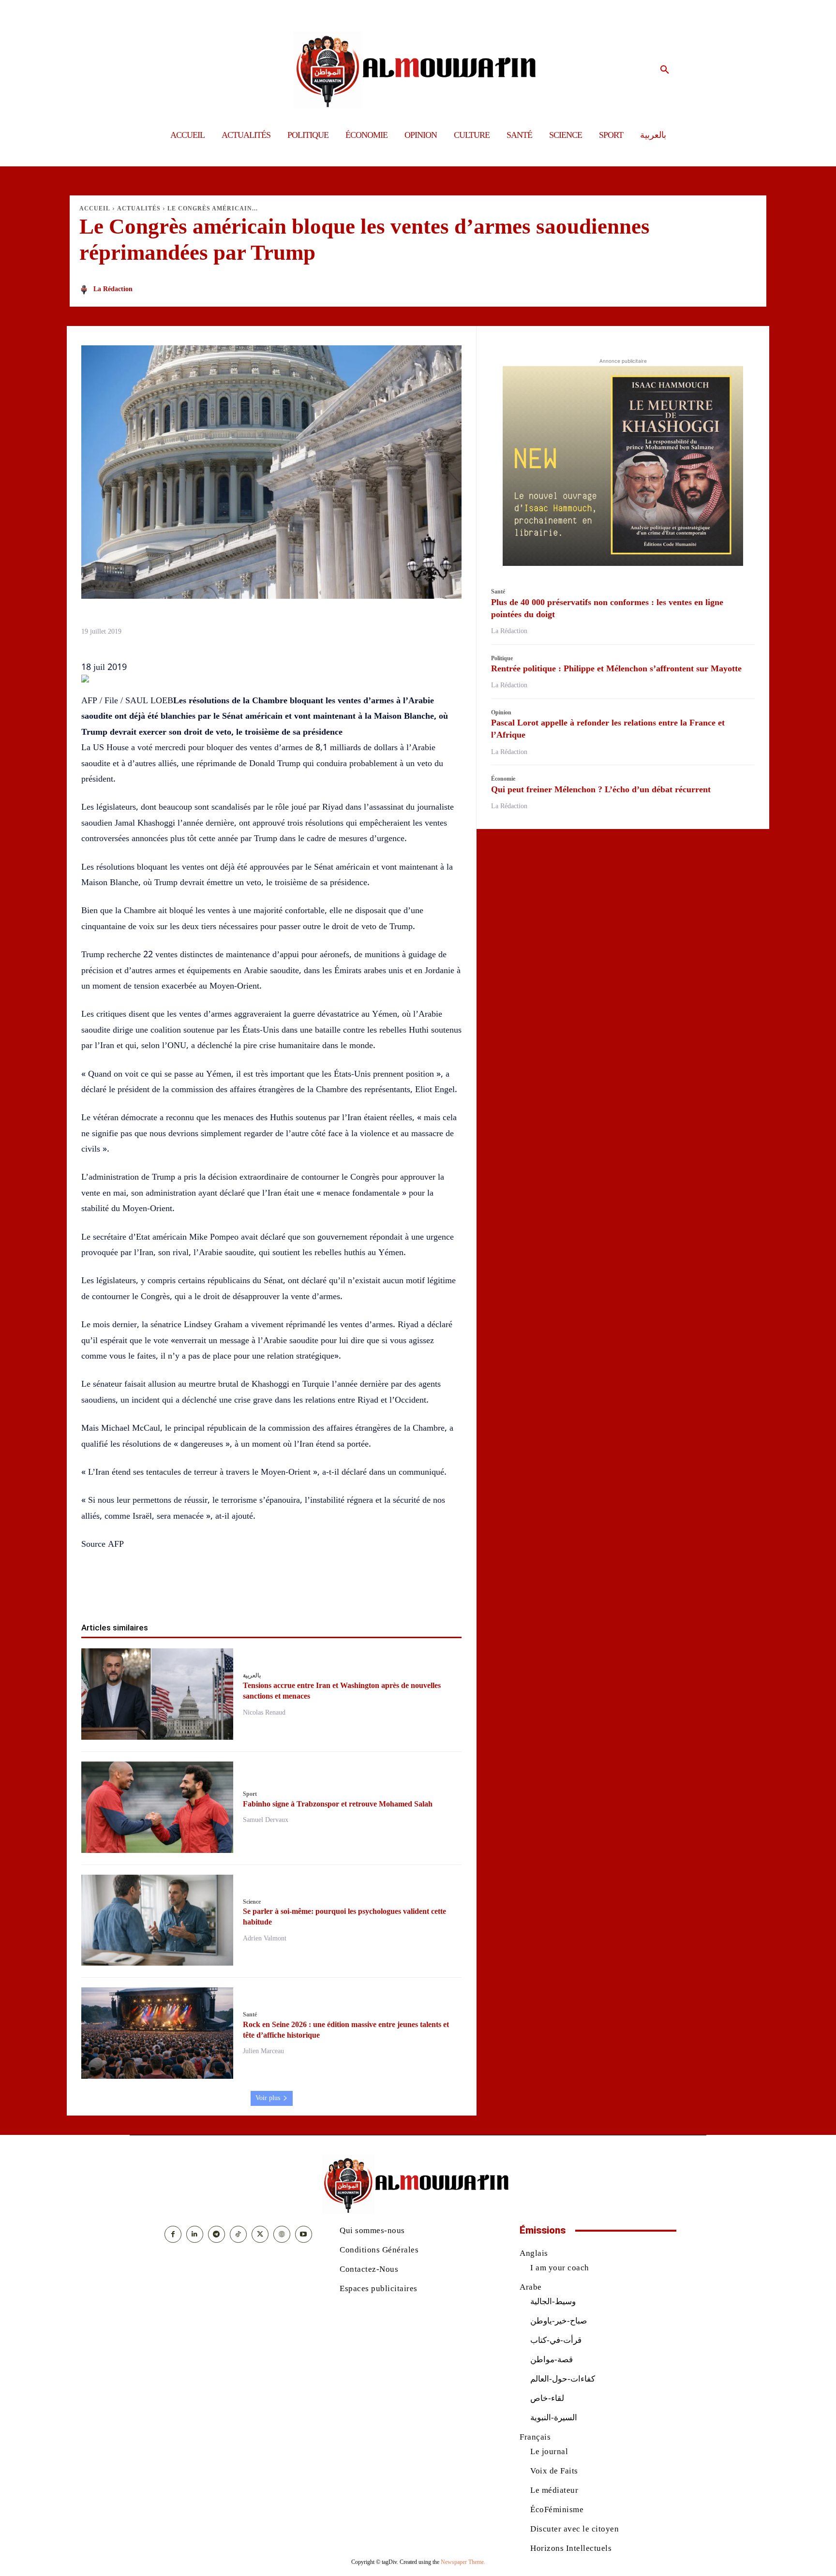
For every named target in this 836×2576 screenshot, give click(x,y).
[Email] (305, 1591)
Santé (250, 2014)
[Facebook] (216, 1591)
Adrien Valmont (265, 1938)
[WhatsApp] (260, 1591)
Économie (503, 779)
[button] (665, 70)
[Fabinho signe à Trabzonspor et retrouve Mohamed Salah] (157, 1807)
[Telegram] (327, 1591)
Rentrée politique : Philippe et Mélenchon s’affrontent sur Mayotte (616, 668)
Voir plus (268, 2098)
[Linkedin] (283, 1591)
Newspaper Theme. (463, 2562)
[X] (238, 1591)
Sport (250, 1794)
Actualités (139, 208)
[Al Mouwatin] (418, 70)
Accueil (95, 208)
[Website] (282, 2234)
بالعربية (252, 1675)
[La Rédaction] (86, 290)
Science (252, 1902)
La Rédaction (113, 289)
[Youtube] (304, 2234)
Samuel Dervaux (266, 1820)
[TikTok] (238, 2234)
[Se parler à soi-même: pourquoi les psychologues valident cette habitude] (157, 1920)
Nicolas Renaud (264, 1712)
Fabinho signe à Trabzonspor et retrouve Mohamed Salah (338, 1804)
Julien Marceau (263, 2051)
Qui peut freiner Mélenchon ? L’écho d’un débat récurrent (601, 789)
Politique (502, 658)
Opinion (501, 712)
